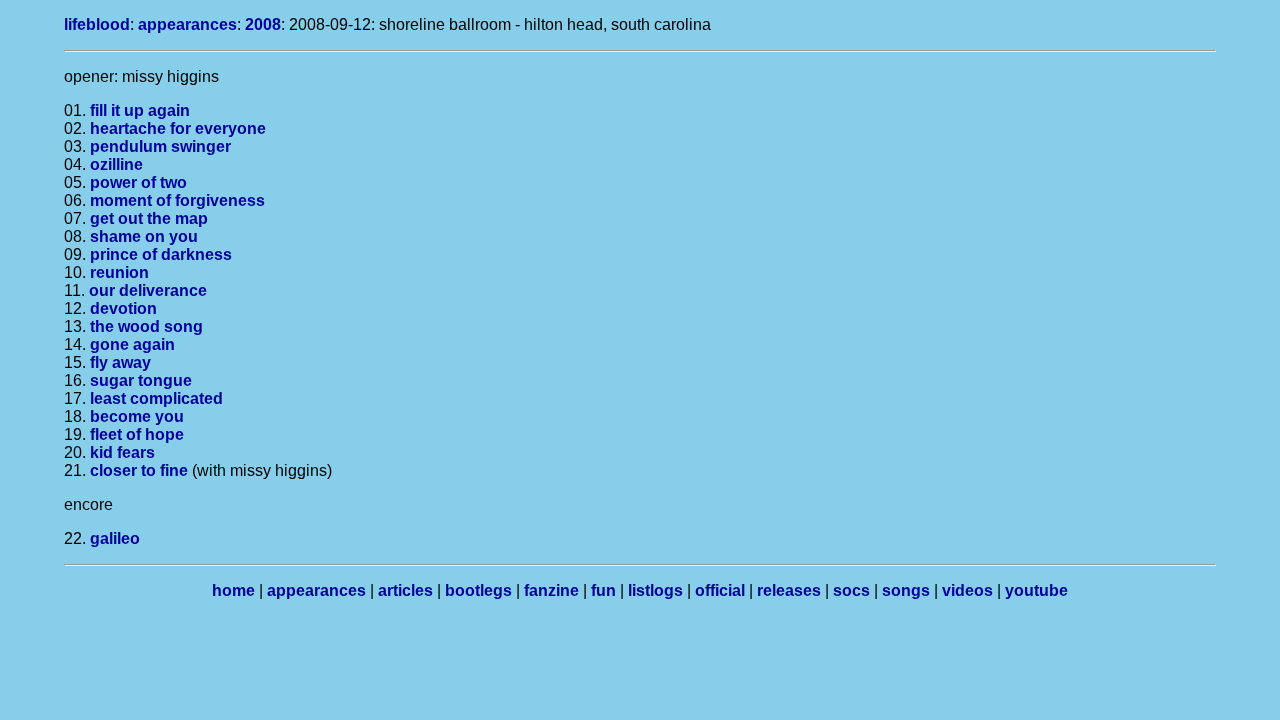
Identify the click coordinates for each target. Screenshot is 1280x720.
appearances (187, 24)
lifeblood (97, 24)
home (233, 590)
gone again (132, 344)
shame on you (144, 236)
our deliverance (148, 290)
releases (789, 590)
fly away (120, 362)
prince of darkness (161, 254)
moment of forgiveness (177, 200)
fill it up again (140, 110)
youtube (1036, 590)
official (720, 590)
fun (603, 590)
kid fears (122, 452)
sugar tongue (141, 380)
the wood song (146, 326)
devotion (123, 308)
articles (405, 590)
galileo (115, 538)
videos (967, 590)
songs (906, 590)
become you (137, 416)
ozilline (116, 164)
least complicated (156, 398)
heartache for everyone (178, 128)
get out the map (149, 218)
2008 (263, 24)
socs (851, 590)
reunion (119, 272)
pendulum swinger (160, 146)
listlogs (655, 590)
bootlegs (478, 590)
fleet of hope (137, 434)
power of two (138, 182)
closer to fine (139, 470)
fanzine (551, 590)
